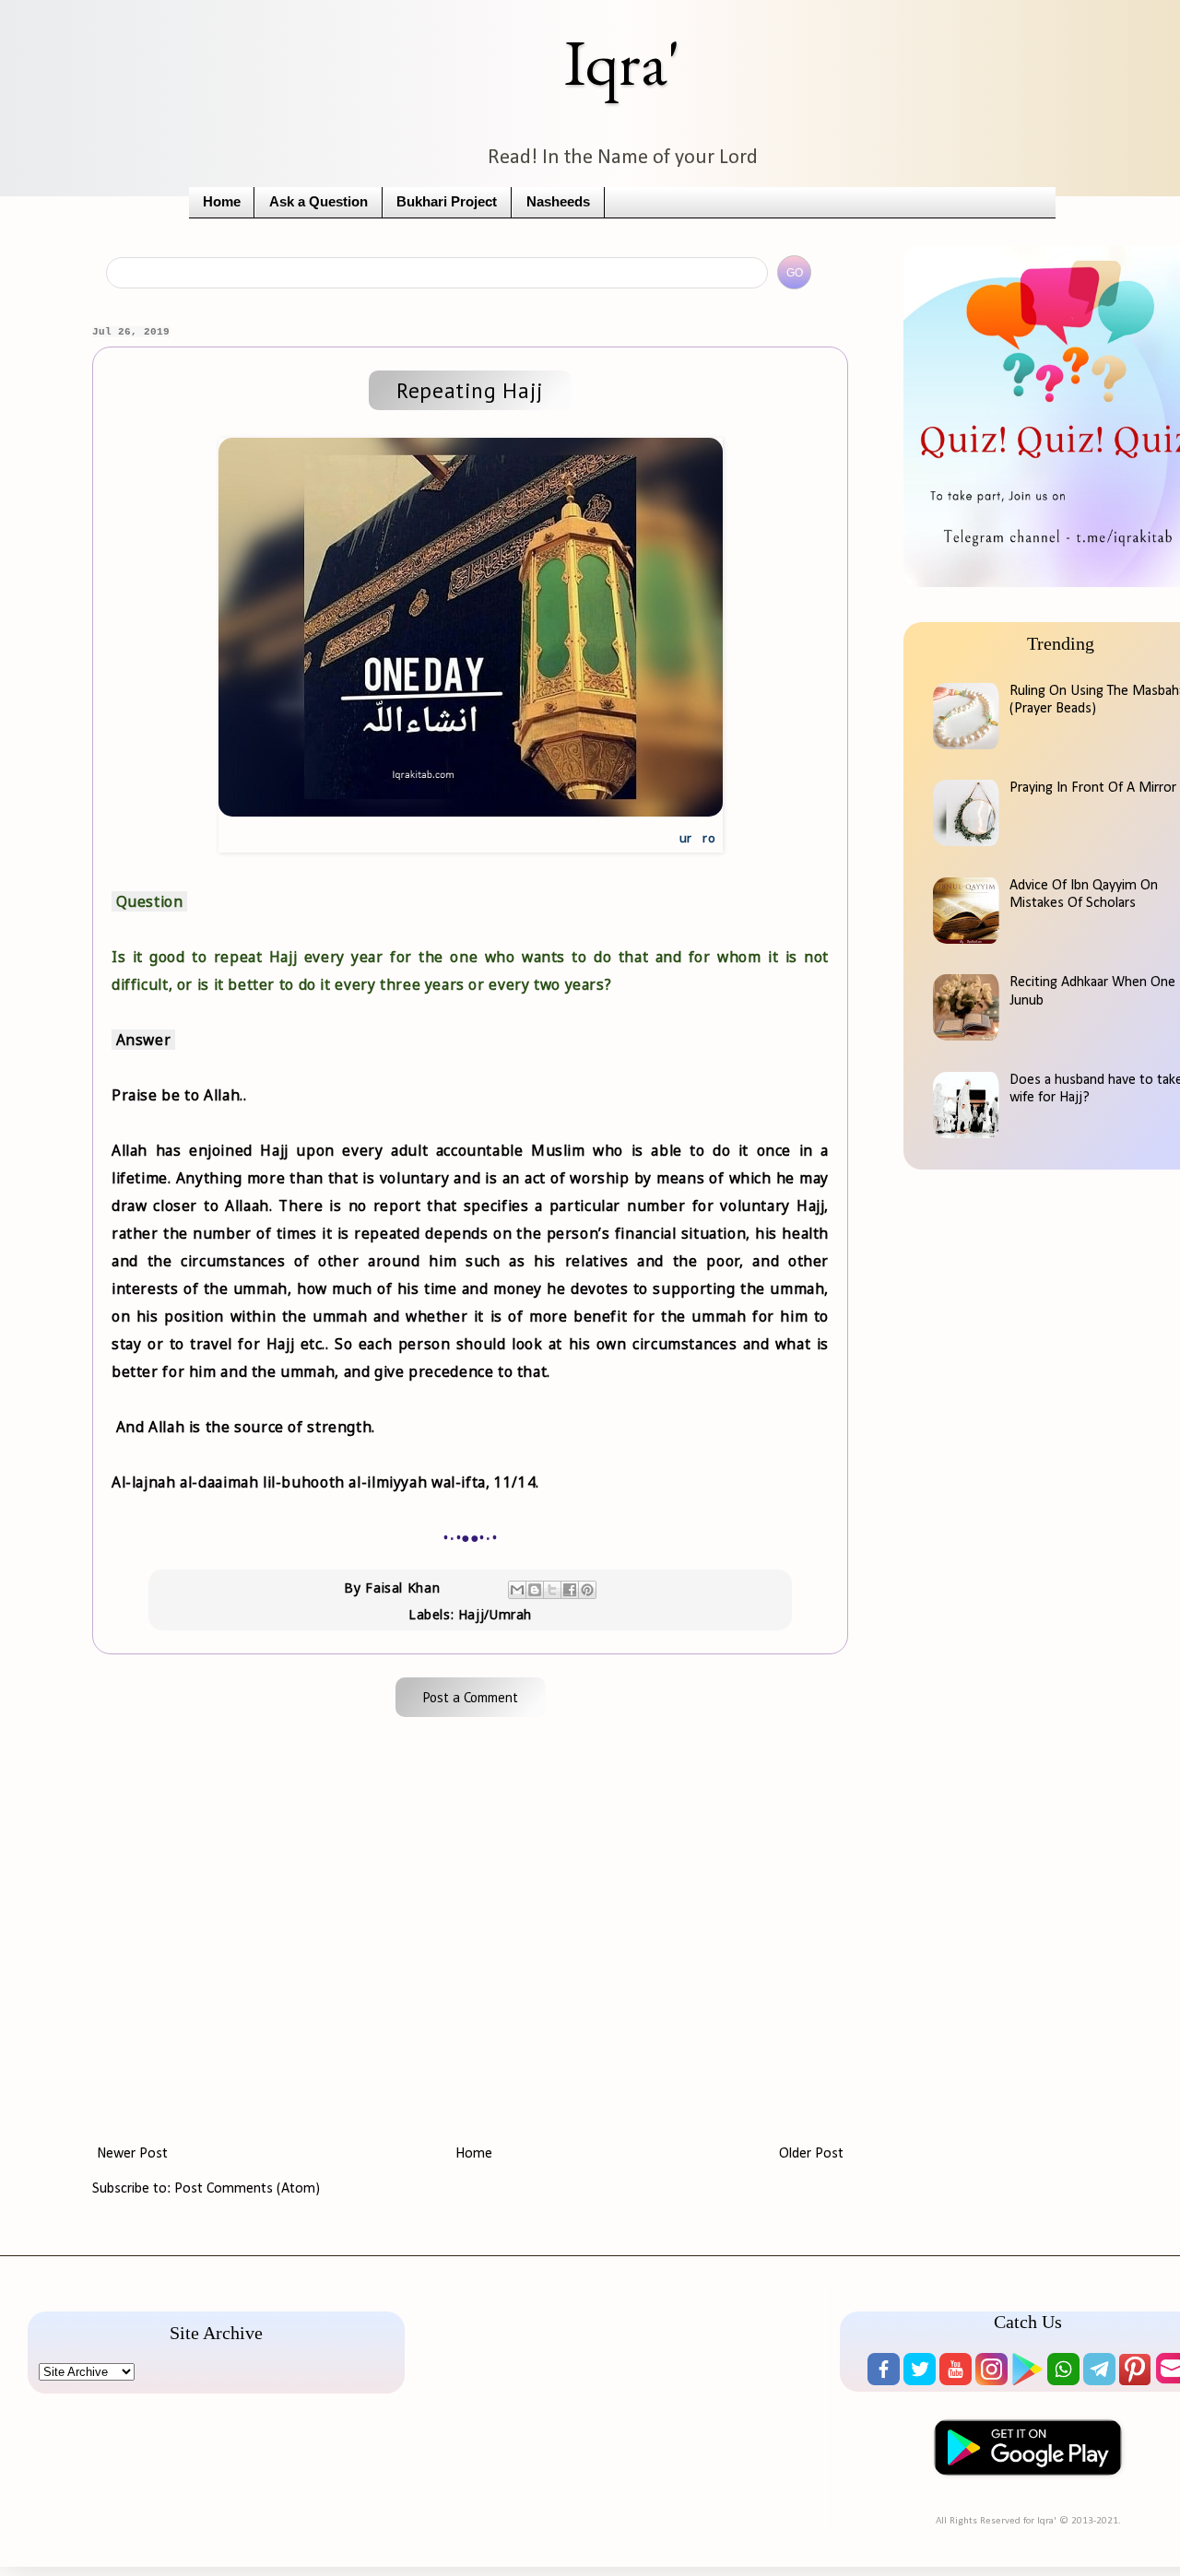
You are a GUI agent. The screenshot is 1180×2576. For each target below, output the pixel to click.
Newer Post (132, 2154)
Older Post (811, 2154)
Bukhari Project (447, 202)
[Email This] (517, 1590)
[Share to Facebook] (570, 1590)
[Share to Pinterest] (587, 1590)
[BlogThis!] (535, 1590)
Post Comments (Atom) (247, 2189)
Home (222, 202)
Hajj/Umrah (495, 1614)
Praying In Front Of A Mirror (1093, 788)
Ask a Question (319, 202)
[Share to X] (552, 1590)
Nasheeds (558, 202)
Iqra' (622, 62)
